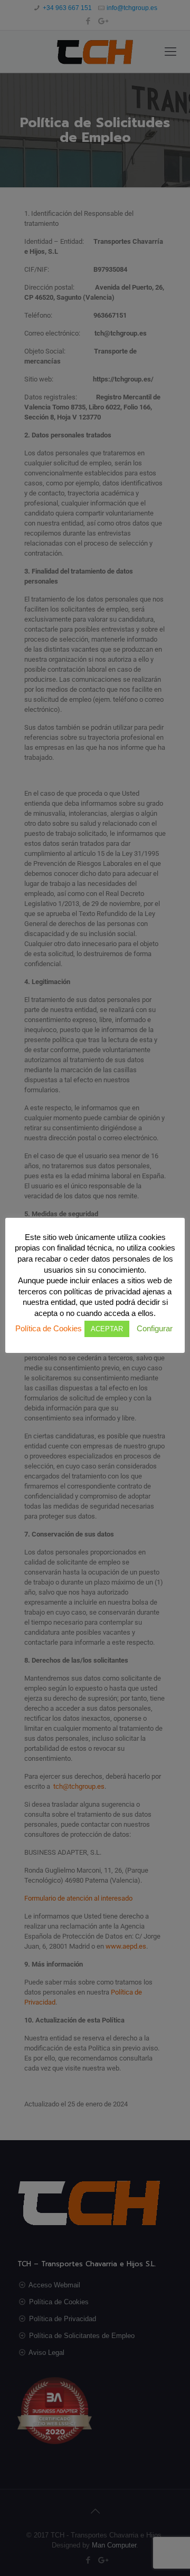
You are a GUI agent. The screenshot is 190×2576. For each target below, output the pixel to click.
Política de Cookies (49, 1328)
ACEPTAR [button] (107, 1329)
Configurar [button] (155, 1328)
